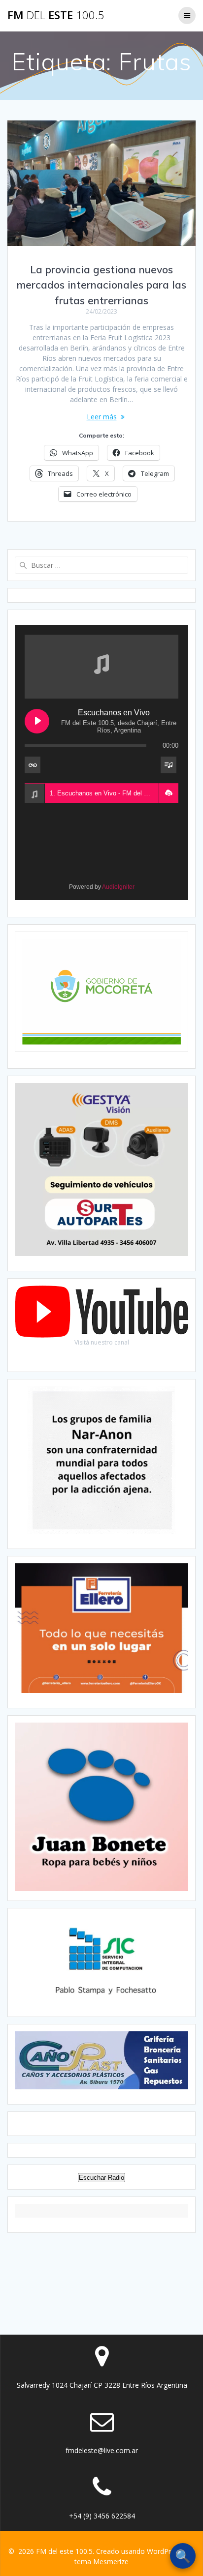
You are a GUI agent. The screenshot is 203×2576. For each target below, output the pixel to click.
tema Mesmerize (101, 2561)
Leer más (102, 417)
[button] (169, 793)
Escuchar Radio (101, 2178)
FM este (56, 15)
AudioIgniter (118, 887)
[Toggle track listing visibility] (169, 765)
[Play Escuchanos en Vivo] (37, 721)
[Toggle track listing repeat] (33, 765)
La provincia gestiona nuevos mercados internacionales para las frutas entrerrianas (101, 285)
